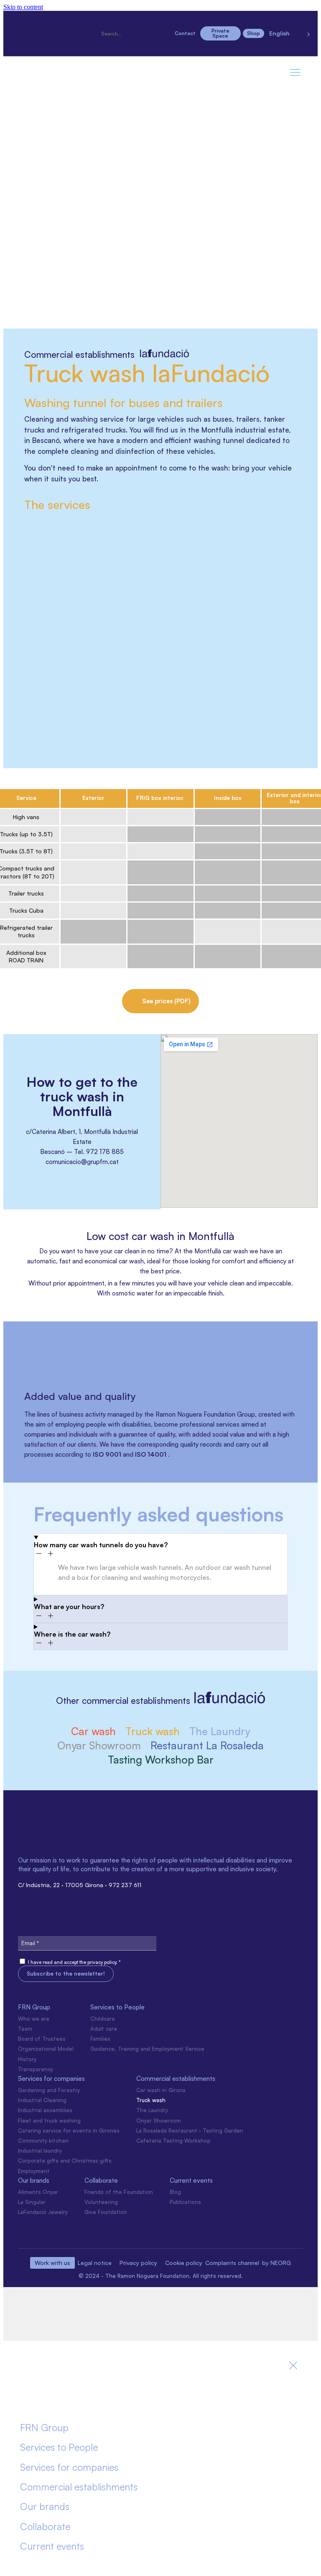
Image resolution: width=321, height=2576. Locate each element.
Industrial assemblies (45, 2110)
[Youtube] (55, 44)
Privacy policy (138, 2263)
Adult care (104, 2029)
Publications (185, 2202)
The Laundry (152, 2110)
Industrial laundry (40, 2151)
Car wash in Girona (161, 2090)
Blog (175, 2192)
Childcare (103, 2019)
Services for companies (51, 2079)
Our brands (34, 2180)
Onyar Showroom (159, 2121)
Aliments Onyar (38, 2192)
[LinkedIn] (84, 21)
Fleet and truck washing (49, 2121)
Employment (34, 2171)
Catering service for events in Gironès (69, 2131)
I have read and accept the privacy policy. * (74, 1962)
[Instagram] (26, 21)
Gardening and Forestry (49, 2090)
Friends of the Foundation (119, 2192)
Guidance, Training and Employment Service (147, 2049)
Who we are (34, 2019)
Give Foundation (106, 2212)
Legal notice (95, 2263)
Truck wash (151, 2100)
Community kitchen (43, 2141)
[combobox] (134, 34)
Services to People (117, 2007)
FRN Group (34, 2007)
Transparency (36, 2069)
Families (100, 2039)
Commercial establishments (176, 2079)
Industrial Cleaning (42, 2100)
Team (25, 2029)
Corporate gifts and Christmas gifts (65, 2161)
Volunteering (101, 2202)
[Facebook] (55, 21)
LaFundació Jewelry (43, 2212)
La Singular (32, 2202)
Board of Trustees (42, 2039)
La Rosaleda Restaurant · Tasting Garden (190, 2131)
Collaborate (101, 2180)
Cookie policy (184, 2263)
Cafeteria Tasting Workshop (173, 2141)
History (27, 2059)
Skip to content (23, 7)
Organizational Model (46, 2049)
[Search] (103, 26)
